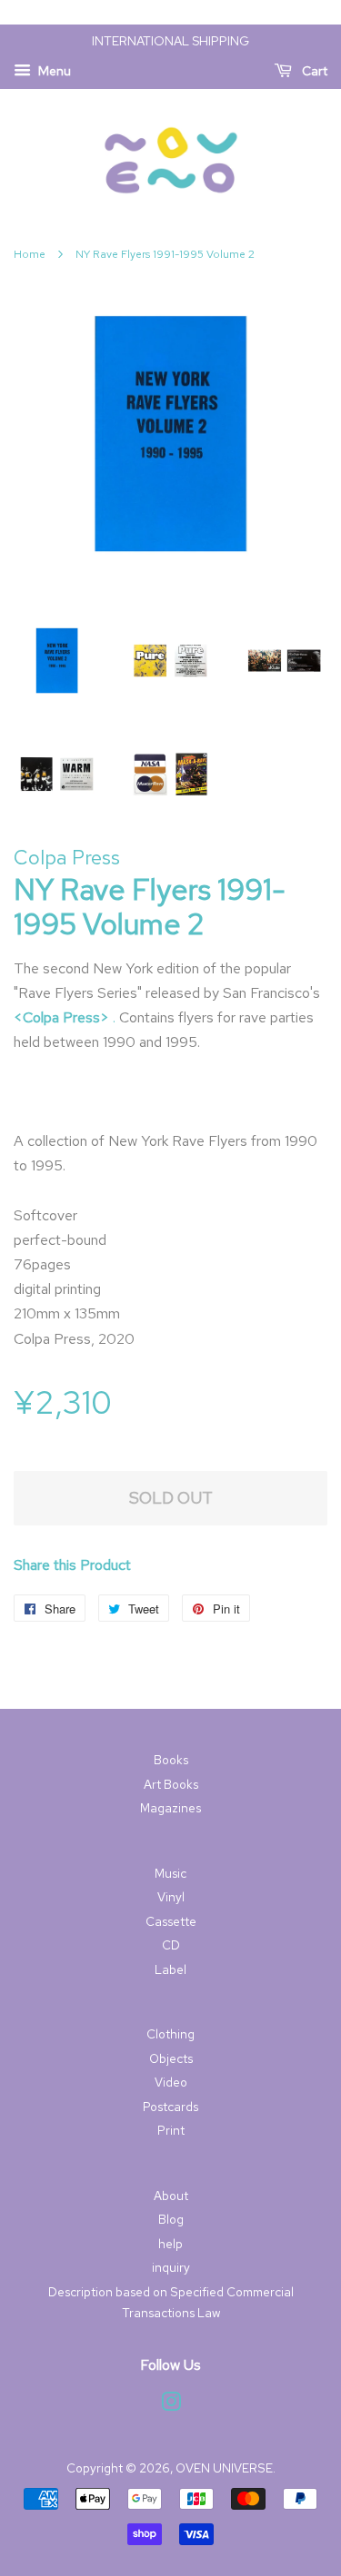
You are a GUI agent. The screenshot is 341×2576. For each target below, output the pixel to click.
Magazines (170, 1808)
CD (171, 1945)
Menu (53, 71)
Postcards (170, 2107)
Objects (171, 2058)
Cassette (171, 1921)
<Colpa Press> (61, 1017)
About (171, 2196)
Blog (171, 2219)
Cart (313, 71)
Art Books (171, 1784)
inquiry (171, 2267)
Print (171, 2130)
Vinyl (171, 1897)
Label (170, 1969)
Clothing (170, 2034)
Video (171, 2082)
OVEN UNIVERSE (224, 2468)
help (170, 2244)
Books (171, 1760)
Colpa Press (67, 858)
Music (170, 1873)
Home (30, 254)
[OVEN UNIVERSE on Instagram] (171, 2405)
